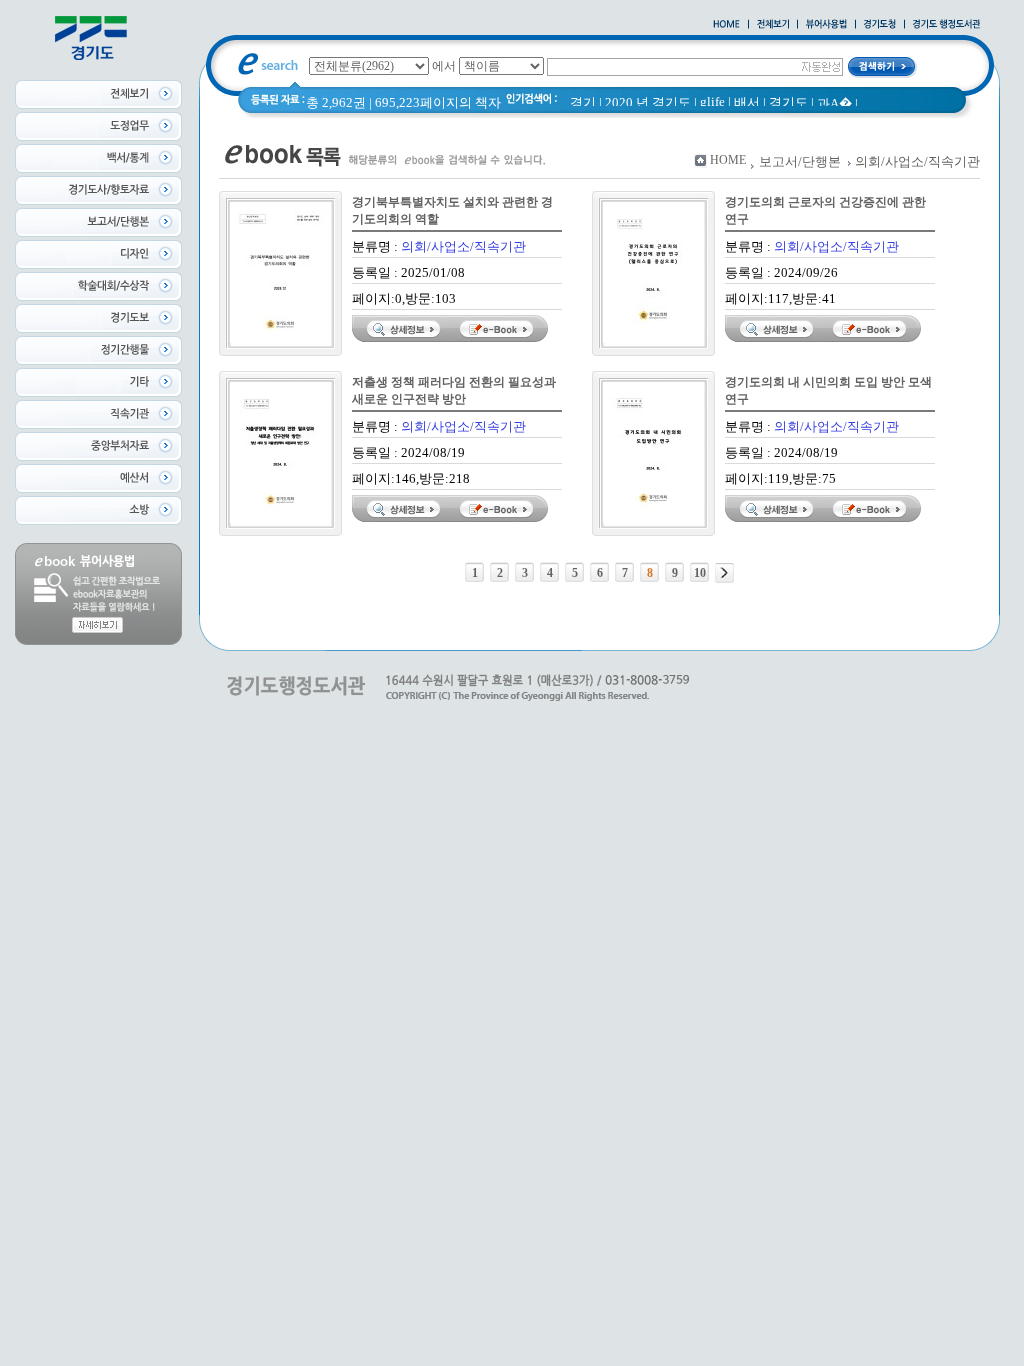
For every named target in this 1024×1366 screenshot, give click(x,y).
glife (712, 101)
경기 (583, 102)
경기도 (788, 102)
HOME (728, 160)
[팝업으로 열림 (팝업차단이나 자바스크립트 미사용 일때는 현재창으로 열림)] (826, 25)
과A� (834, 103)
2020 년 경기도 (648, 102)
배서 (747, 102)
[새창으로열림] (880, 25)
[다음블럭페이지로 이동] (724, 573)
